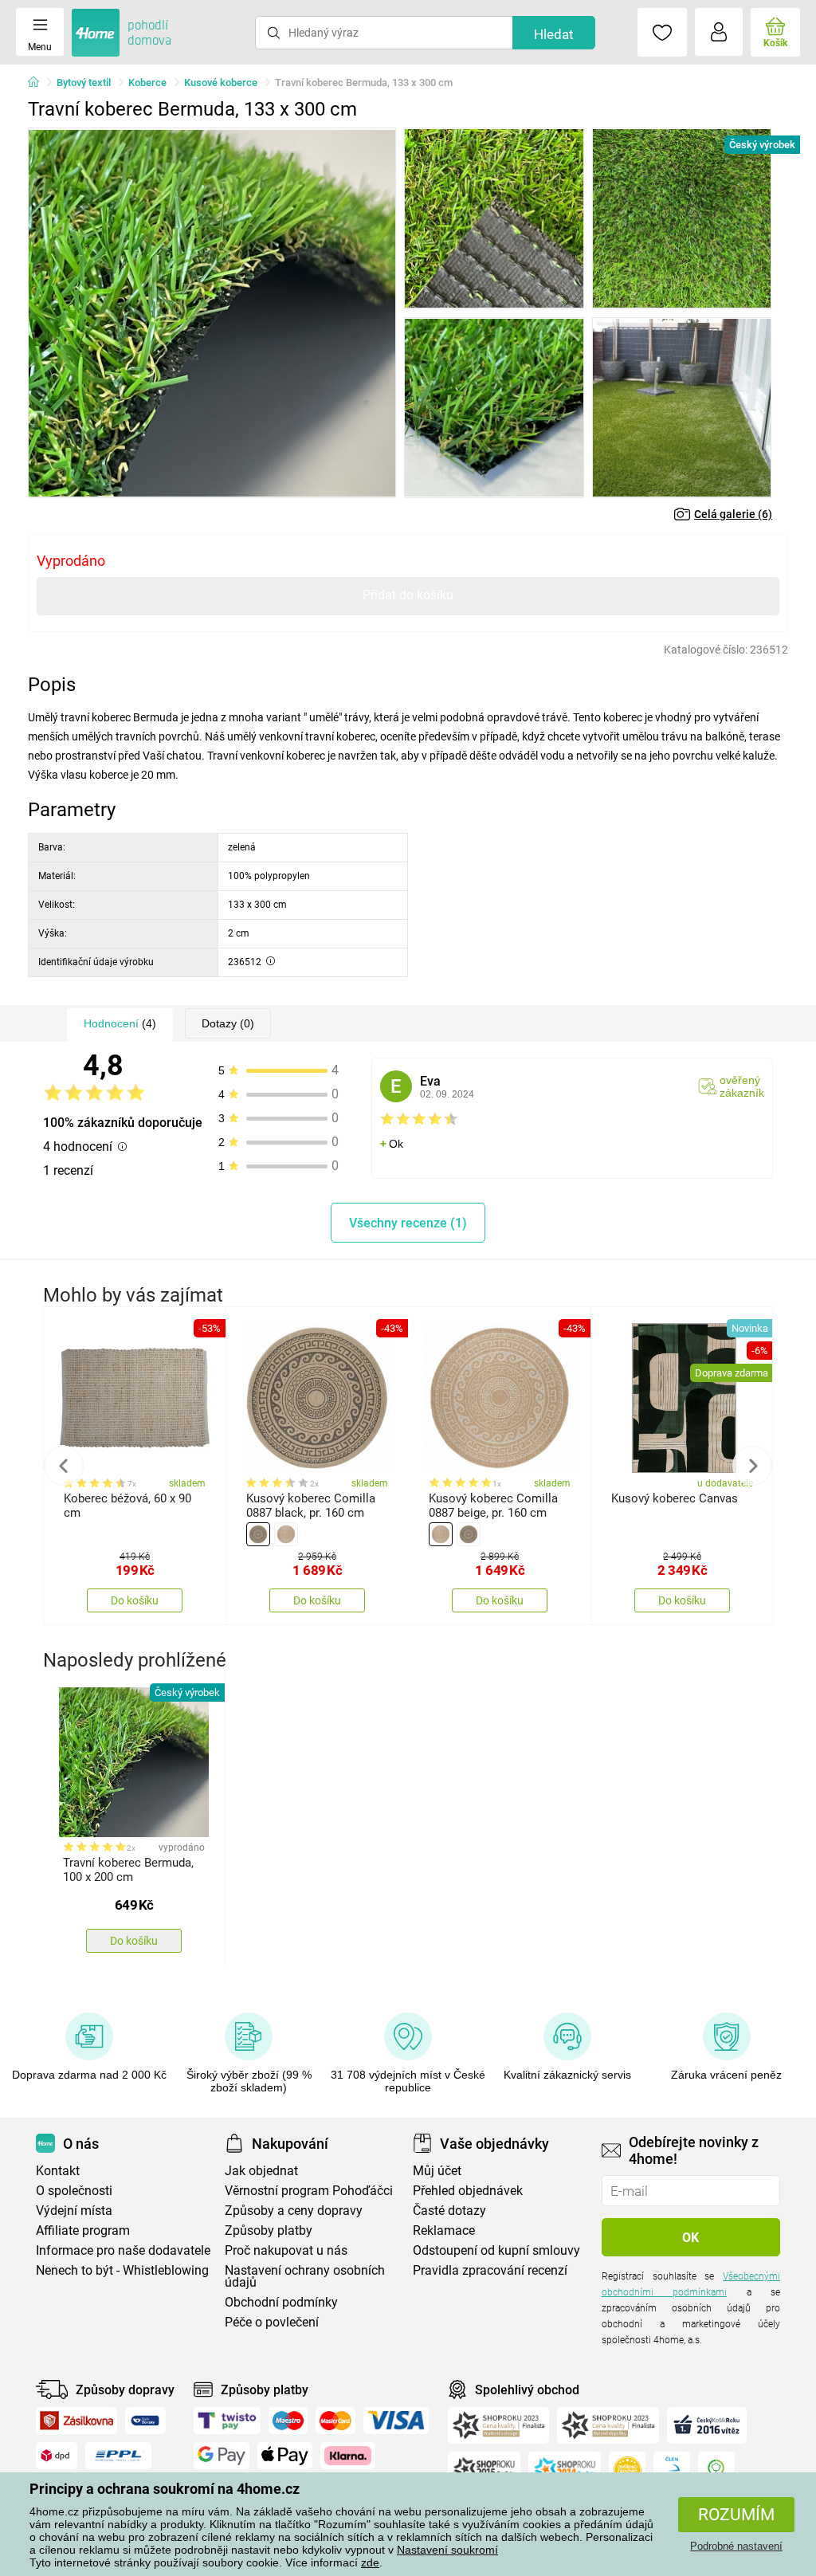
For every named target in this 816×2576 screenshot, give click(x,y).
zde (370, 2562)
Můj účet (437, 2171)
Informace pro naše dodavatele (123, 2250)
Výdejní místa (74, 2211)
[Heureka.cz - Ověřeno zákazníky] (627, 2470)
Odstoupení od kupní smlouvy (496, 2250)
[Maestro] (288, 2421)
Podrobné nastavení (736, 2546)
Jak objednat (261, 2171)
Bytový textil (84, 82)
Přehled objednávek (468, 2191)
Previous (64, 1466)
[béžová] (286, 1534)
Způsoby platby (269, 2230)
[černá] (258, 1534)
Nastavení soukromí (447, 2550)
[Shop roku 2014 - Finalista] (565, 2470)
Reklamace (444, 2230)
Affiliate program (83, 2230)
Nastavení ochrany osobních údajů (305, 2276)
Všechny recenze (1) (408, 1223)
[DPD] (57, 2456)
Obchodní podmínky (281, 2302)
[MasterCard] (336, 2421)
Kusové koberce (221, 82)
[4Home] (39, 83)
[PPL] (119, 2456)
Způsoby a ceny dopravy (294, 2211)
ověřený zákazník (742, 1086)
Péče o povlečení (272, 2322)
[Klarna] (348, 2456)
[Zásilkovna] (76, 2421)
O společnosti (74, 2191)
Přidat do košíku (408, 595)
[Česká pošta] (145, 2421)
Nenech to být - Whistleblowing (122, 2270)
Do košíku (135, 1600)
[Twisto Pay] (227, 2421)
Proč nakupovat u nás (286, 2250)
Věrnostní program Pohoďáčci (309, 2191)
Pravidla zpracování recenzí (490, 2270)
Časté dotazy (449, 2211)
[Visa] (396, 2421)
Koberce (147, 82)
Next (752, 1466)
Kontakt (58, 2171)
